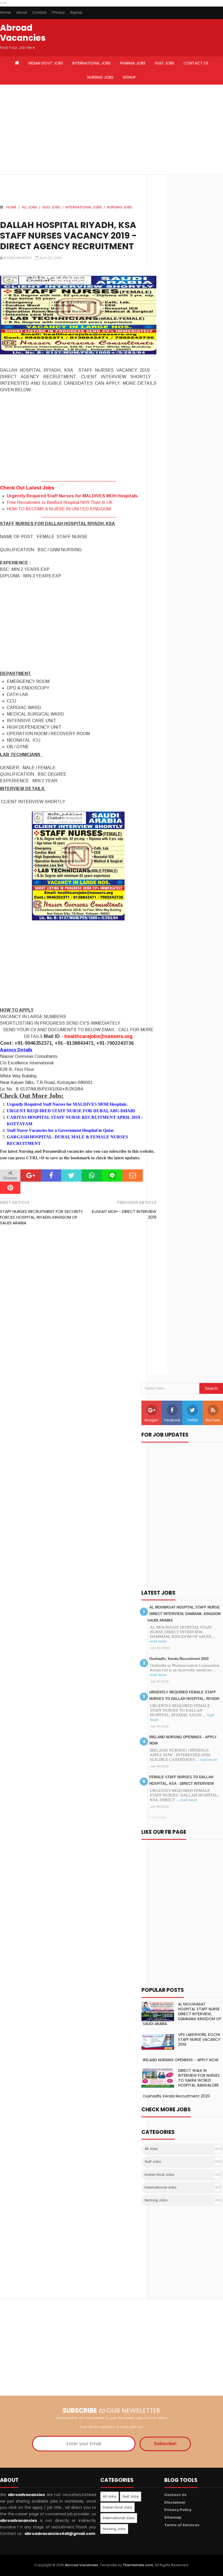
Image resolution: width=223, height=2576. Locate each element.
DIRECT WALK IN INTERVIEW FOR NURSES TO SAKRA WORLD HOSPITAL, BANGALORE (199, 2078)
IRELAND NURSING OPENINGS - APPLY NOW (181, 2060)
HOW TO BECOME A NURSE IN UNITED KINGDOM (59, 509)
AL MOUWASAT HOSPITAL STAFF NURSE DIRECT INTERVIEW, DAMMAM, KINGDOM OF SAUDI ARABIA (181, 1614)
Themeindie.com (138, 2565)
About (22, 12)
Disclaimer (175, 2502)
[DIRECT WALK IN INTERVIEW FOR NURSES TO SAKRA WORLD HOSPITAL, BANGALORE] (158, 2078)
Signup (76, 12)
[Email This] (133, 1175)
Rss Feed (213, 1420)
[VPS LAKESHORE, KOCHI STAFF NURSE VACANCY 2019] (158, 2042)
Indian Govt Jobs (159, 2175)
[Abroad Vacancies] (17, 63)
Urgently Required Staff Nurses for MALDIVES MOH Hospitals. (73, 496)
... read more (207, 1760)
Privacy (58, 12)
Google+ (152, 1420)
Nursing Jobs (120, 207)
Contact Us (175, 2495)
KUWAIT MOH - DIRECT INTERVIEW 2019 (124, 1214)
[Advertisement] (56, 130)
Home (5, 12)
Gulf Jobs (51, 207)
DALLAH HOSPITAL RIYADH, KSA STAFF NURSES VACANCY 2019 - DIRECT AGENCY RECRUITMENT (68, 235)
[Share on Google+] (31, 1175)
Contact (39, 12)
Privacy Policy (178, 2510)
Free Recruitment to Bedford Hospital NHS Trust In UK (60, 502)
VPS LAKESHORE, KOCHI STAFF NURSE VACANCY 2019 (199, 2039)
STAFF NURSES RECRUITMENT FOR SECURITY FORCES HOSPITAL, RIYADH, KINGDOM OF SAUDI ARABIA (41, 1217)
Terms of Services (182, 2525)
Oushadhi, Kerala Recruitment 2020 (179, 1659)
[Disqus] (78, 1305)
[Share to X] (71, 1175)
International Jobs (84, 207)
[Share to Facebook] (51, 1175)
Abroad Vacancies (23, 33)
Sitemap (173, 2517)
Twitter (192, 1420)
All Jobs (29, 207)
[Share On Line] (112, 1175)
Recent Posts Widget (154, 1817)
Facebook (172, 1420)
